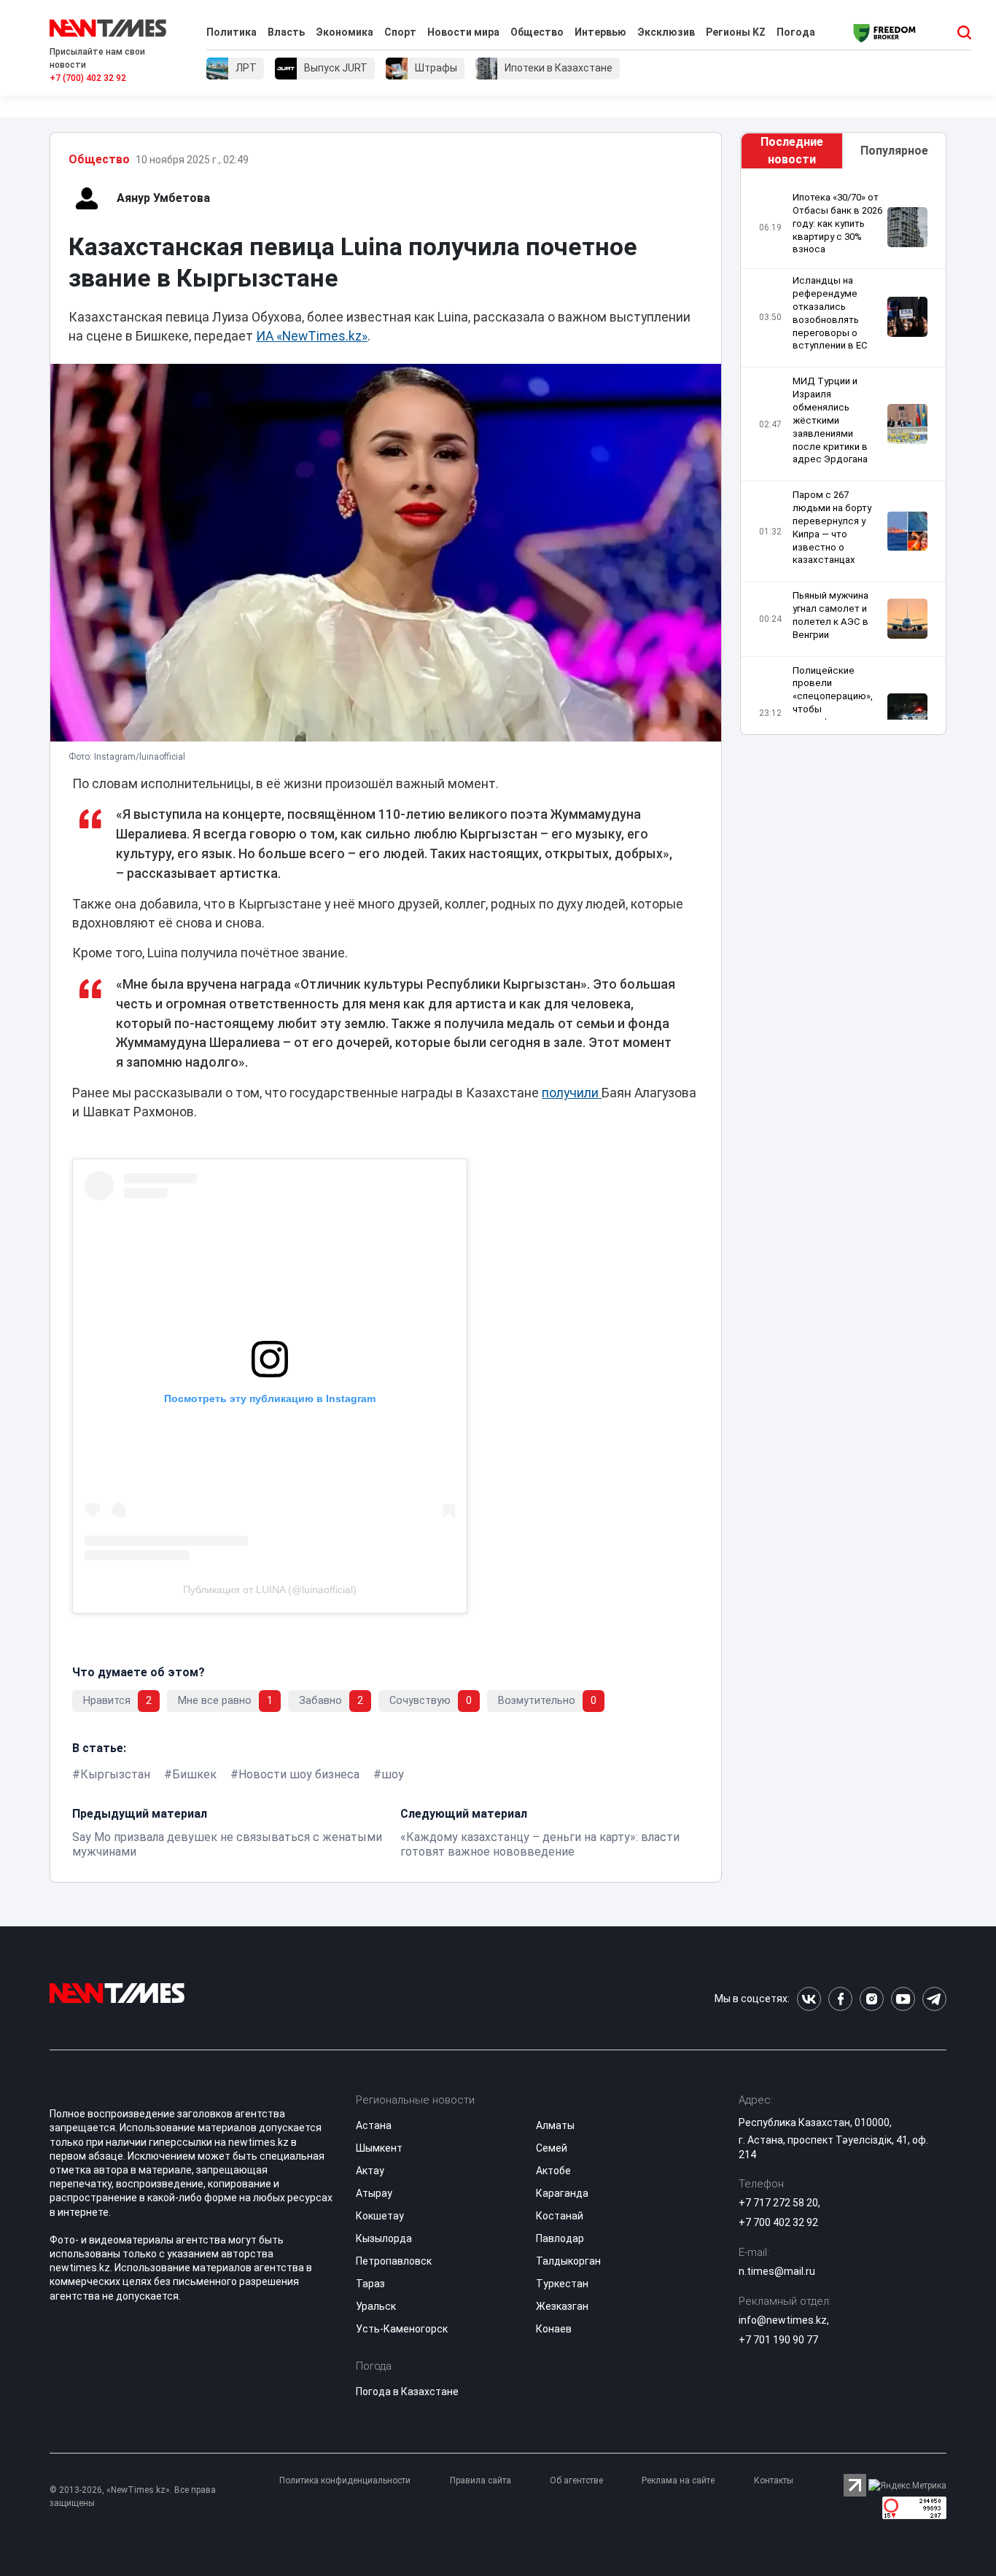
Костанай (560, 2216)
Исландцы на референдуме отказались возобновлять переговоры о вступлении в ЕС (830, 313)
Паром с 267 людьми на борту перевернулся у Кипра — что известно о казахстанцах (832, 527)
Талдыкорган (568, 2261)
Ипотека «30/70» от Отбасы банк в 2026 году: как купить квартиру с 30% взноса (837, 223)
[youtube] (903, 1999)
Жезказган (562, 2306)
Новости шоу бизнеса (299, 1774)
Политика (232, 32)
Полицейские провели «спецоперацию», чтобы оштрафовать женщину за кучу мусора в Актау (833, 709)
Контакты (774, 2480)
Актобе (553, 2171)
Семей (552, 2148)
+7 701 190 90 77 (778, 2340)
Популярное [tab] (894, 151)
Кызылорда (384, 2238)
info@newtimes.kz (783, 2320)
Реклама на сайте (678, 2480)
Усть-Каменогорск (402, 2329)
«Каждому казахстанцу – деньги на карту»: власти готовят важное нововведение (540, 1844)
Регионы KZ (736, 32)
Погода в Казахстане (407, 2392)
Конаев (554, 2329)
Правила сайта (481, 2480)
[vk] (809, 1999)
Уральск (376, 2306)
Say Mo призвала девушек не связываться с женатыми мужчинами (227, 1844)
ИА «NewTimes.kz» (312, 336)
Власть (286, 32)
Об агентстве (576, 2480)
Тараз (370, 2284)
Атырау (374, 2193)
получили (572, 1093)
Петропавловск (394, 2261)
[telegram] (934, 1999)
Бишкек (194, 1774)
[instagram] (872, 1999)
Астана (374, 2125)
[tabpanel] (843, 455)
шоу (393, 1774)
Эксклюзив (666, 32)
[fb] (840, 1999)
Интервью (600, 32)
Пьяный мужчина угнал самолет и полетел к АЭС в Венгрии (830, 615)
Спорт (400, 32)
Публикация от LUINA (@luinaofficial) (270, 1589)
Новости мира (463, 32)
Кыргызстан (115, 1774)
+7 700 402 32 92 (778, 2222)
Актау (370, 2171)
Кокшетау (380, 2216)
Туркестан (562, 2284)
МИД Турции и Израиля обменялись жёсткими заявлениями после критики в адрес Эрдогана (830, 420)
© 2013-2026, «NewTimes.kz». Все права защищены (133, 2497)
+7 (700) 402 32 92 (88, 78)
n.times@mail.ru (777, 2271)
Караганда (562, 2193)
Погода (796, 32)
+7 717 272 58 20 (778, 2203)
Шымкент (379, 2148)
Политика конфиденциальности (345, 2480)
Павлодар (560, 2238)
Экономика (345, 32)
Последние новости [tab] (792, 151)
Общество (537, 32)
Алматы (555, 2125)
